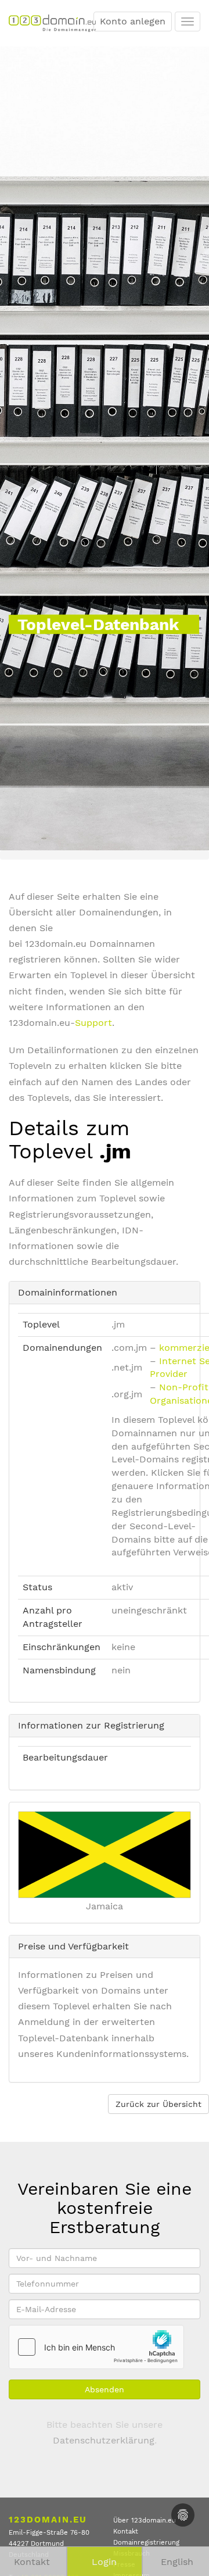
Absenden (105, 2389)
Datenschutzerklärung (104, 2440)
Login (104, 2562)
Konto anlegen (133, 21)
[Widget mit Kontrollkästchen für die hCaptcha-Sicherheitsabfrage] (96, 2347)
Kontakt (126, 2532)
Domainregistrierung (146, 2543)
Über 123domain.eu (145, 2520)
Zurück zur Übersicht (158, 2104)
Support (93, 1023)
